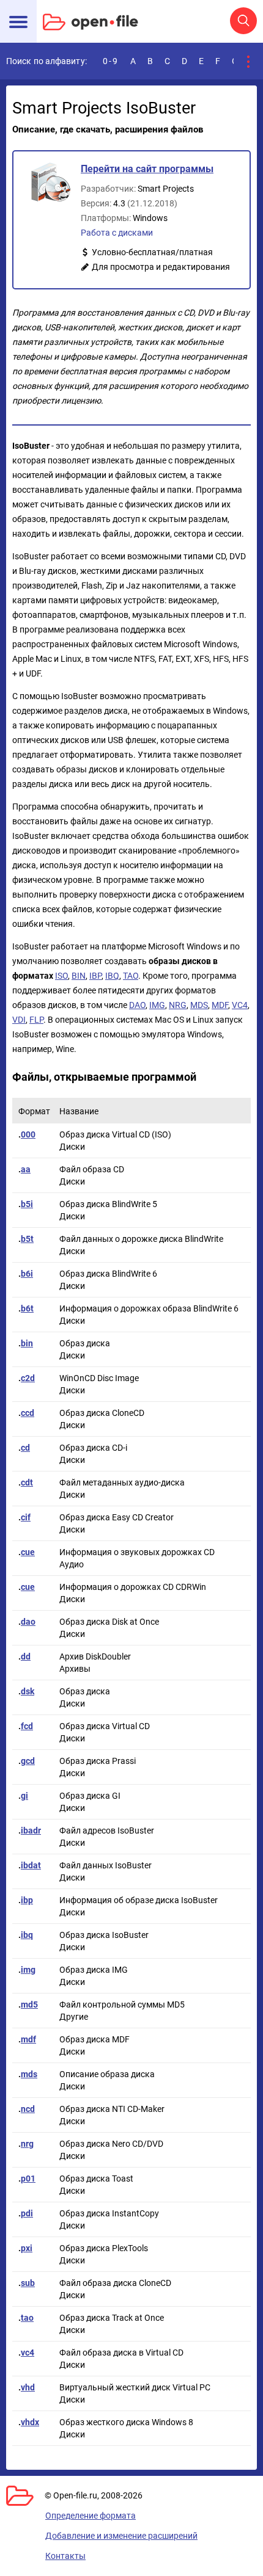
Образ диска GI (90, 1796)
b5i (27, 1204)
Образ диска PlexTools (104, 2248)
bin (27, 1343)
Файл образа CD (92, 1169)
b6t (27, 1308)
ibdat (31, 1865)
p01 (28, 2179)
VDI (19, 1020)
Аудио (72, 1564)
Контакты (65, 2556)
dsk (28, 1691)
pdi (27, 2213)
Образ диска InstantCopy (109, 2213)
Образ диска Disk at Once (109, 1622)
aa (26, 1169)
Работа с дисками (117, 233)
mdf (28, 2039)
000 (28, 1134)
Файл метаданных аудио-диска (122, 1482)
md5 (29, 2005)
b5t (27, 1239)
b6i (27, 1274)
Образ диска (85, 1343)
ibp (27, 1900)
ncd (28, 2109)
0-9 (111, 61)
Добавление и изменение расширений (121, 2536)
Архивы (75, 1669)
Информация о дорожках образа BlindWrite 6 (149, 1308)
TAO (131, 976)
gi (24, 1796)
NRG (178, 1005)
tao (27, 2318)
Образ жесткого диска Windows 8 (126, 2422)
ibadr (31, 1830)
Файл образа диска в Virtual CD (121, 2353)
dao (28, 1622)
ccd (28, 1413)
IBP (95, 976)
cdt (27, 1482)
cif (26, 1517)
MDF (220, 1005)
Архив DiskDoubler (95, 1656)
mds (29, 2074)
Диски (72, 1147)
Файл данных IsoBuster (106, 1865)
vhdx (30, 2422)
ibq (27, 1935)
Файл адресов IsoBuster (107, 1830)
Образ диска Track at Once (112, 2318)
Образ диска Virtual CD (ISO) (115, 1134)
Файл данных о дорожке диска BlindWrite (141, 1239)
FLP (36, 1020)
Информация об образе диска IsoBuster (139, 1900)
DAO (137, 1005)
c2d (28, 1378)
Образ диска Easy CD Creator (117, 1517)
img (28, 1970)
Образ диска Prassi (98, 1761)
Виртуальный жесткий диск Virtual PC (135, 2387)
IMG (157, 1005)
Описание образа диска (107, 2074)
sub (28, 2283)
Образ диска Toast (96, 2179)
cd (25, 1448)
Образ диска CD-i (93, 1448)
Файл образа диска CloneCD (115, 2283)
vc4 (28, 2353)
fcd (27, 1726)
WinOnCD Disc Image (99, 1378)
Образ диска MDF (94, 2039)
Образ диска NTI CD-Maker (112, 2109)
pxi (27, 2248)
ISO (61, 976)
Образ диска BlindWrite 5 (108, 1204)
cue (28, 1552)
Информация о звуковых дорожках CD (137, 1552)
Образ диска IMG (94, 1970)
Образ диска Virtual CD (105, 1726)
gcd (28, 1761)
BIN (79, 976)
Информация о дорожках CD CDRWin (133, 1587)
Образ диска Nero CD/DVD (111, 2144)
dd (26, 1656)
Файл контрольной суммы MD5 (122, 2005)
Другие (74, 2017)
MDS (199, 1005)
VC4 (240, 1005)
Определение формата (91, 2516)
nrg (27, 2144)
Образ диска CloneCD (102, 1413)
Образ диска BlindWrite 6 (108, 1274)
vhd (28, 2387)
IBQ (112, 976)
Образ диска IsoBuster (104, 1935)
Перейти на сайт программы (147, 169)
